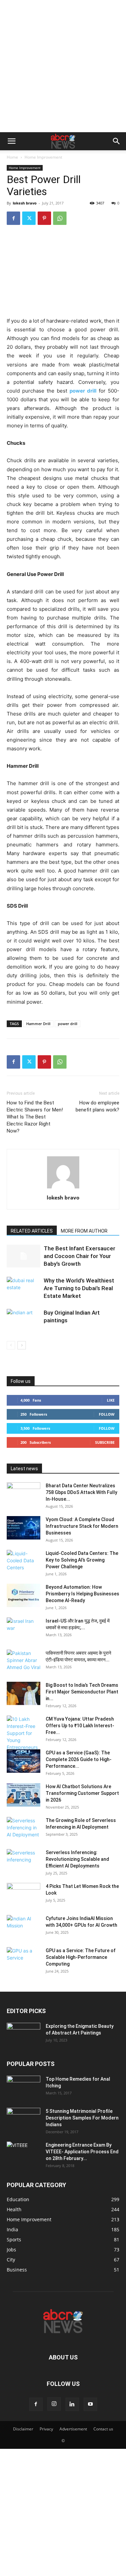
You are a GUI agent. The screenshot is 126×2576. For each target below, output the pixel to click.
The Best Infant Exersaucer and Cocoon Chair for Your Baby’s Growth (79, 1256)
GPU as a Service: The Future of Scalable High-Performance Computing (81, 1957)
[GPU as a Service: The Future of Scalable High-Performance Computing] (24, 1959)
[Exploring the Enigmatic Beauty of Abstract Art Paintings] (24, 2034)
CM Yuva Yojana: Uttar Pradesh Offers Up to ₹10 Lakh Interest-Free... (80, 1726)
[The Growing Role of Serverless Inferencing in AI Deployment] (24, 1829)
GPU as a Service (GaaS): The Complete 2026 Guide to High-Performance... (79, 1759)
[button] (11, 141)
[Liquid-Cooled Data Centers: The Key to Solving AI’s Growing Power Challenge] (24, 1562)
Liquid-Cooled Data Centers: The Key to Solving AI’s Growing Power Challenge (82, 1560)
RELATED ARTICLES (32, 1231)
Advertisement (73, 2429)
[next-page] (22, 1345)
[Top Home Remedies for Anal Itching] (24, 2087)
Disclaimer (23, 2429)
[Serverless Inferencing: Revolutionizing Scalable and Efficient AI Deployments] (24, 1861)
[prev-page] (11, 1345)
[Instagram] (54, 2404)
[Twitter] (29, 218)
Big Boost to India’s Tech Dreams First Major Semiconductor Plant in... (82, 1692)
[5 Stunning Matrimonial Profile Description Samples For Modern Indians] (24, 2120)
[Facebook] (13, 218)
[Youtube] (90, 2404)
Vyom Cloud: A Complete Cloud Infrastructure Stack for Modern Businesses (82, 1526)
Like (111, 1400)
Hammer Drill (38, 1024)
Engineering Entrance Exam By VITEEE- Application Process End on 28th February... (82, 2152)
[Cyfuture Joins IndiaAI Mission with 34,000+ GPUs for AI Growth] (24, 1927)
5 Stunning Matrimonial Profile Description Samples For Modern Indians (82, 2118)
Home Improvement (43, 157)
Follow (107, 1414)
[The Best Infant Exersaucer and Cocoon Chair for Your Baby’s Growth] (24, 1256)
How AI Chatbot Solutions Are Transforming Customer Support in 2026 (82, 1793)
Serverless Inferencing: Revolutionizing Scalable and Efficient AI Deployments (77, 1859)
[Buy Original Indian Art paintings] (24, 1320)
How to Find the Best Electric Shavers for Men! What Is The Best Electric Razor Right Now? (35, 1117)
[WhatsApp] (60, 218)
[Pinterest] (44, 218)
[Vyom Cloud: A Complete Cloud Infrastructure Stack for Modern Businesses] (24, 1528)
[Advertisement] (63, 66)
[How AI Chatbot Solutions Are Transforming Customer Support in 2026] (24, 1795)
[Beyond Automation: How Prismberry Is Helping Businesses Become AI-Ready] (24, 1595)
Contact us (103, 2429)
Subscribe (105, 1442)
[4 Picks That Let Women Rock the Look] (24, 1895)
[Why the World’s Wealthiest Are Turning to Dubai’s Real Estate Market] (24, 1288)
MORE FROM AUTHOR (84, 1231)
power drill (68, 1024)
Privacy (46, 2429)
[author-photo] (63, 1188)
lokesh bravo (25, 203)
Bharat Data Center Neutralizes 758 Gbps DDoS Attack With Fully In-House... (81, 1492)
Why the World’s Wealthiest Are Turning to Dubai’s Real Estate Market (79, 1288)
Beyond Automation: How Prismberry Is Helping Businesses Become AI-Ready (82, 1594)
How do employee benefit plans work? (97, 1106)
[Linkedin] (72, 2404)
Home (12, 157)
